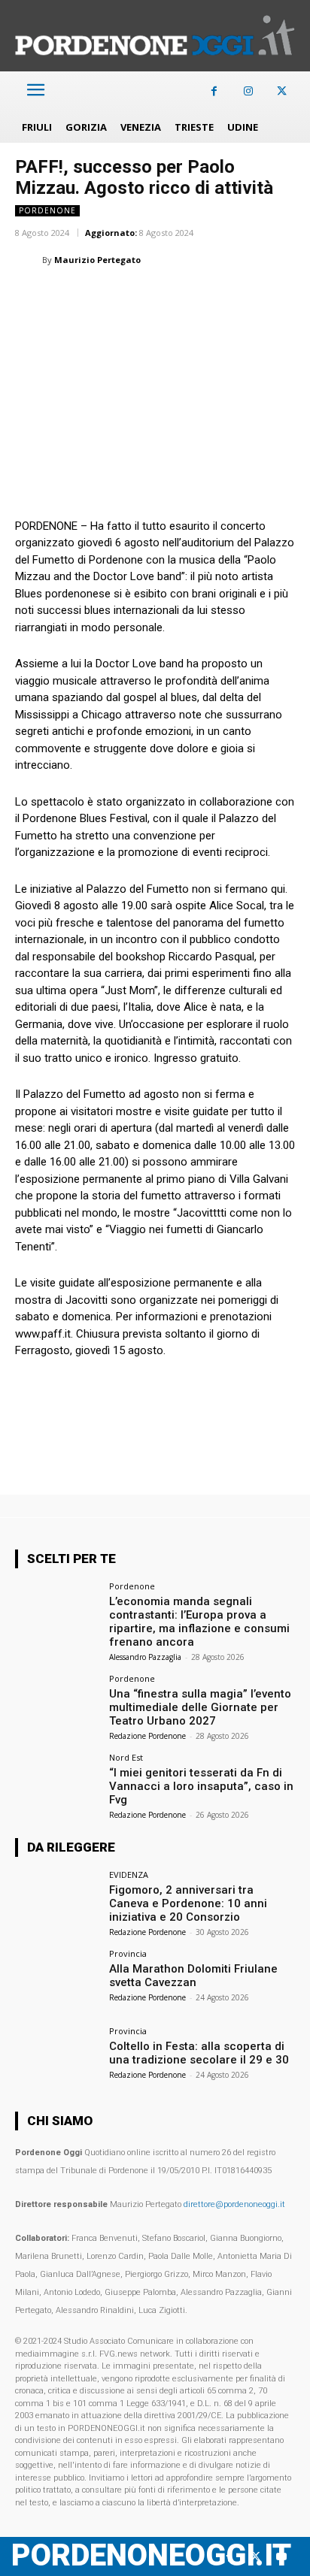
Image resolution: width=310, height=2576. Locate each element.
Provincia (128, 1953)
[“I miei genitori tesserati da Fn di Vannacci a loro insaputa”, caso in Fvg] (57, 1785)
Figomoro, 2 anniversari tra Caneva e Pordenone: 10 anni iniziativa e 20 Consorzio (188, 1903)
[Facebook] (214, 91)
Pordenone (47, 210)
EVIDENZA (129, 1875)
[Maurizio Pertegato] (29, 260)
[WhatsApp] (99, 298)
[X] (282, 91)
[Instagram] (248, 91)
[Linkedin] (134, 298)
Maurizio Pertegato (97, 260)
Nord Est (126, 1757)
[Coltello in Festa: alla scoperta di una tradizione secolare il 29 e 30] (57, 2058)
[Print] (203, 298)
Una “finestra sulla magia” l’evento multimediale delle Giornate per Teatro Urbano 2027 (200, 1707)
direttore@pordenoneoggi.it (234, 2204)
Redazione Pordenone (147, 1736)
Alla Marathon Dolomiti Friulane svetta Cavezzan (193, 1976)
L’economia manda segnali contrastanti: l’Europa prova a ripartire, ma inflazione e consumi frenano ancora (199, 1622)
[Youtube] (282, 2557)
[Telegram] (238, 298)
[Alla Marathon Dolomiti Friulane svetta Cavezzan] (57, 1981)
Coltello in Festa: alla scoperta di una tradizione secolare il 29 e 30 (199, 2053)
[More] (273, 298)
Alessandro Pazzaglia (145, 1657)
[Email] (169, 298)
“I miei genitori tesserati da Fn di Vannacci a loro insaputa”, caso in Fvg (201, 1786)
